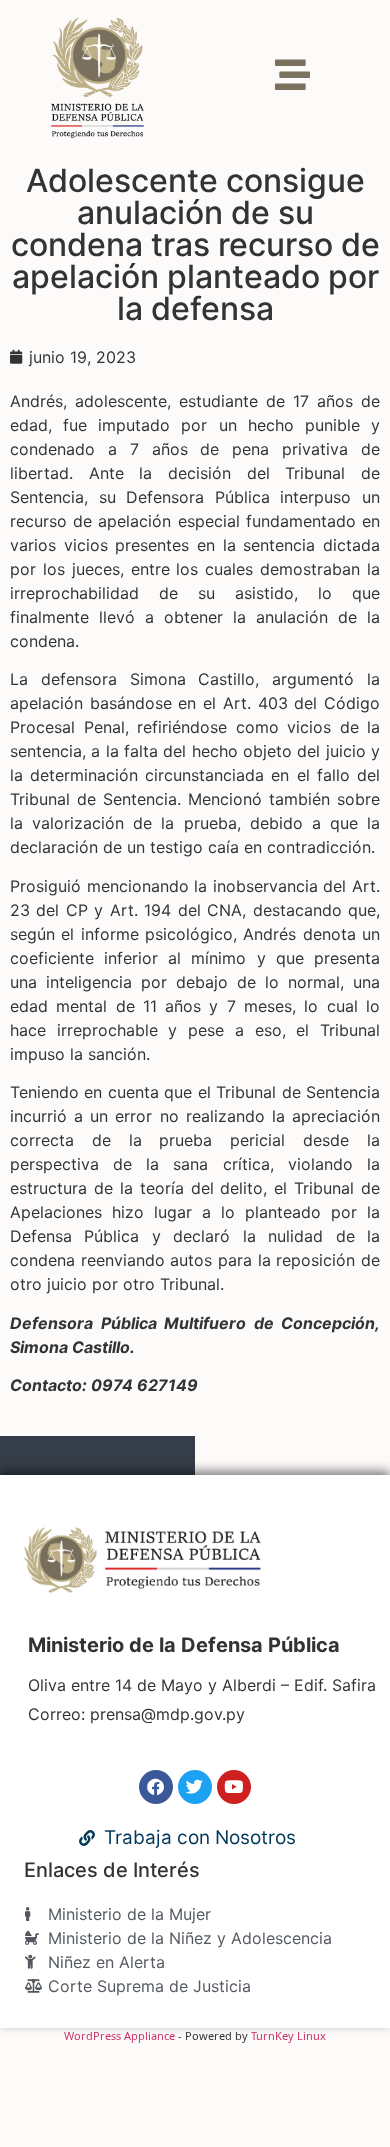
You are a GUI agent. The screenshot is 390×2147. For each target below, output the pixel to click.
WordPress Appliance (119, 2035)
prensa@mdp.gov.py (167, 1714)
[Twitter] (195, 1787)
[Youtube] (234, 1787)
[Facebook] (156, 1787)
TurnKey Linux (288, 2035)
